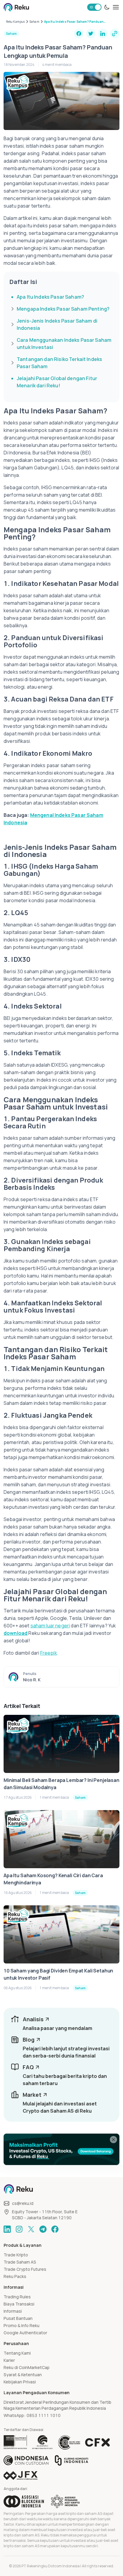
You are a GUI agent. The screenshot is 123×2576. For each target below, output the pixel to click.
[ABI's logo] (24, 2501)
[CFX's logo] (97, 2442)
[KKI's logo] (72, 2460)
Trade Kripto (16, 2255)
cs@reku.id (23, 2203)
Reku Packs (15, 2276)
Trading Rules (17, 2297)
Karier (9, 2360)
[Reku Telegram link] (43, 2229)
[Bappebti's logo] (15, 2442)
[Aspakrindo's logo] (65, 2501)
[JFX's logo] (21, 2476)
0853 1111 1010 (44, 2415)
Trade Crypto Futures (25, 2269)
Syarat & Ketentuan (23, 2375)
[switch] (94, 7)
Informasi (13, 2311)
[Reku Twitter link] (31, 2229)
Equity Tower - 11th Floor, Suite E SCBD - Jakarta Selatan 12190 (45, 2215)
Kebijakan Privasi (20, 2382)
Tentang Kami (17, 2353)
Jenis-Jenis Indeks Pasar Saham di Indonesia (57, 324)
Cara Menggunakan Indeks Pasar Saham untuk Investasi (64, 344)
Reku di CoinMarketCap (27, 2367)
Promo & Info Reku (21, 2325)
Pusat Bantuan (18, 2318)
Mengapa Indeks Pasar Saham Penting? (63, 309)
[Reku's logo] (16, 7)
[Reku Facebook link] (55, 2229)
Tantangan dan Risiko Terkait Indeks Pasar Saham (59, 363)
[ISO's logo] (69, 2442)
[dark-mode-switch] (107, 7)
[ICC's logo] (26, 2460)
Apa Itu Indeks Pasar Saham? (50, 297)
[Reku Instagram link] (19, 2229)
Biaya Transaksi (19, 2304)
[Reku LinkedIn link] (7, 2229)
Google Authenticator (25, 2333)
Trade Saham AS (20, 2262)
